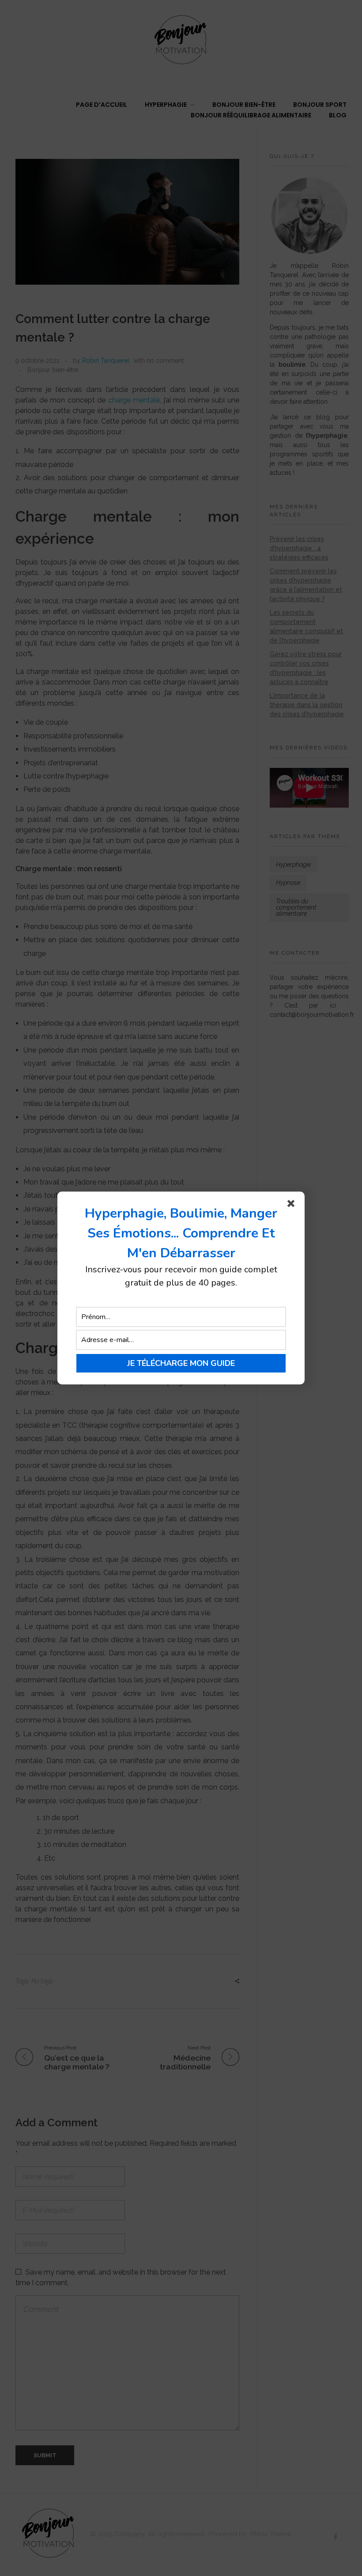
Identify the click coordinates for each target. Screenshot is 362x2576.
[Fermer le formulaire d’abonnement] (293, 1205)
